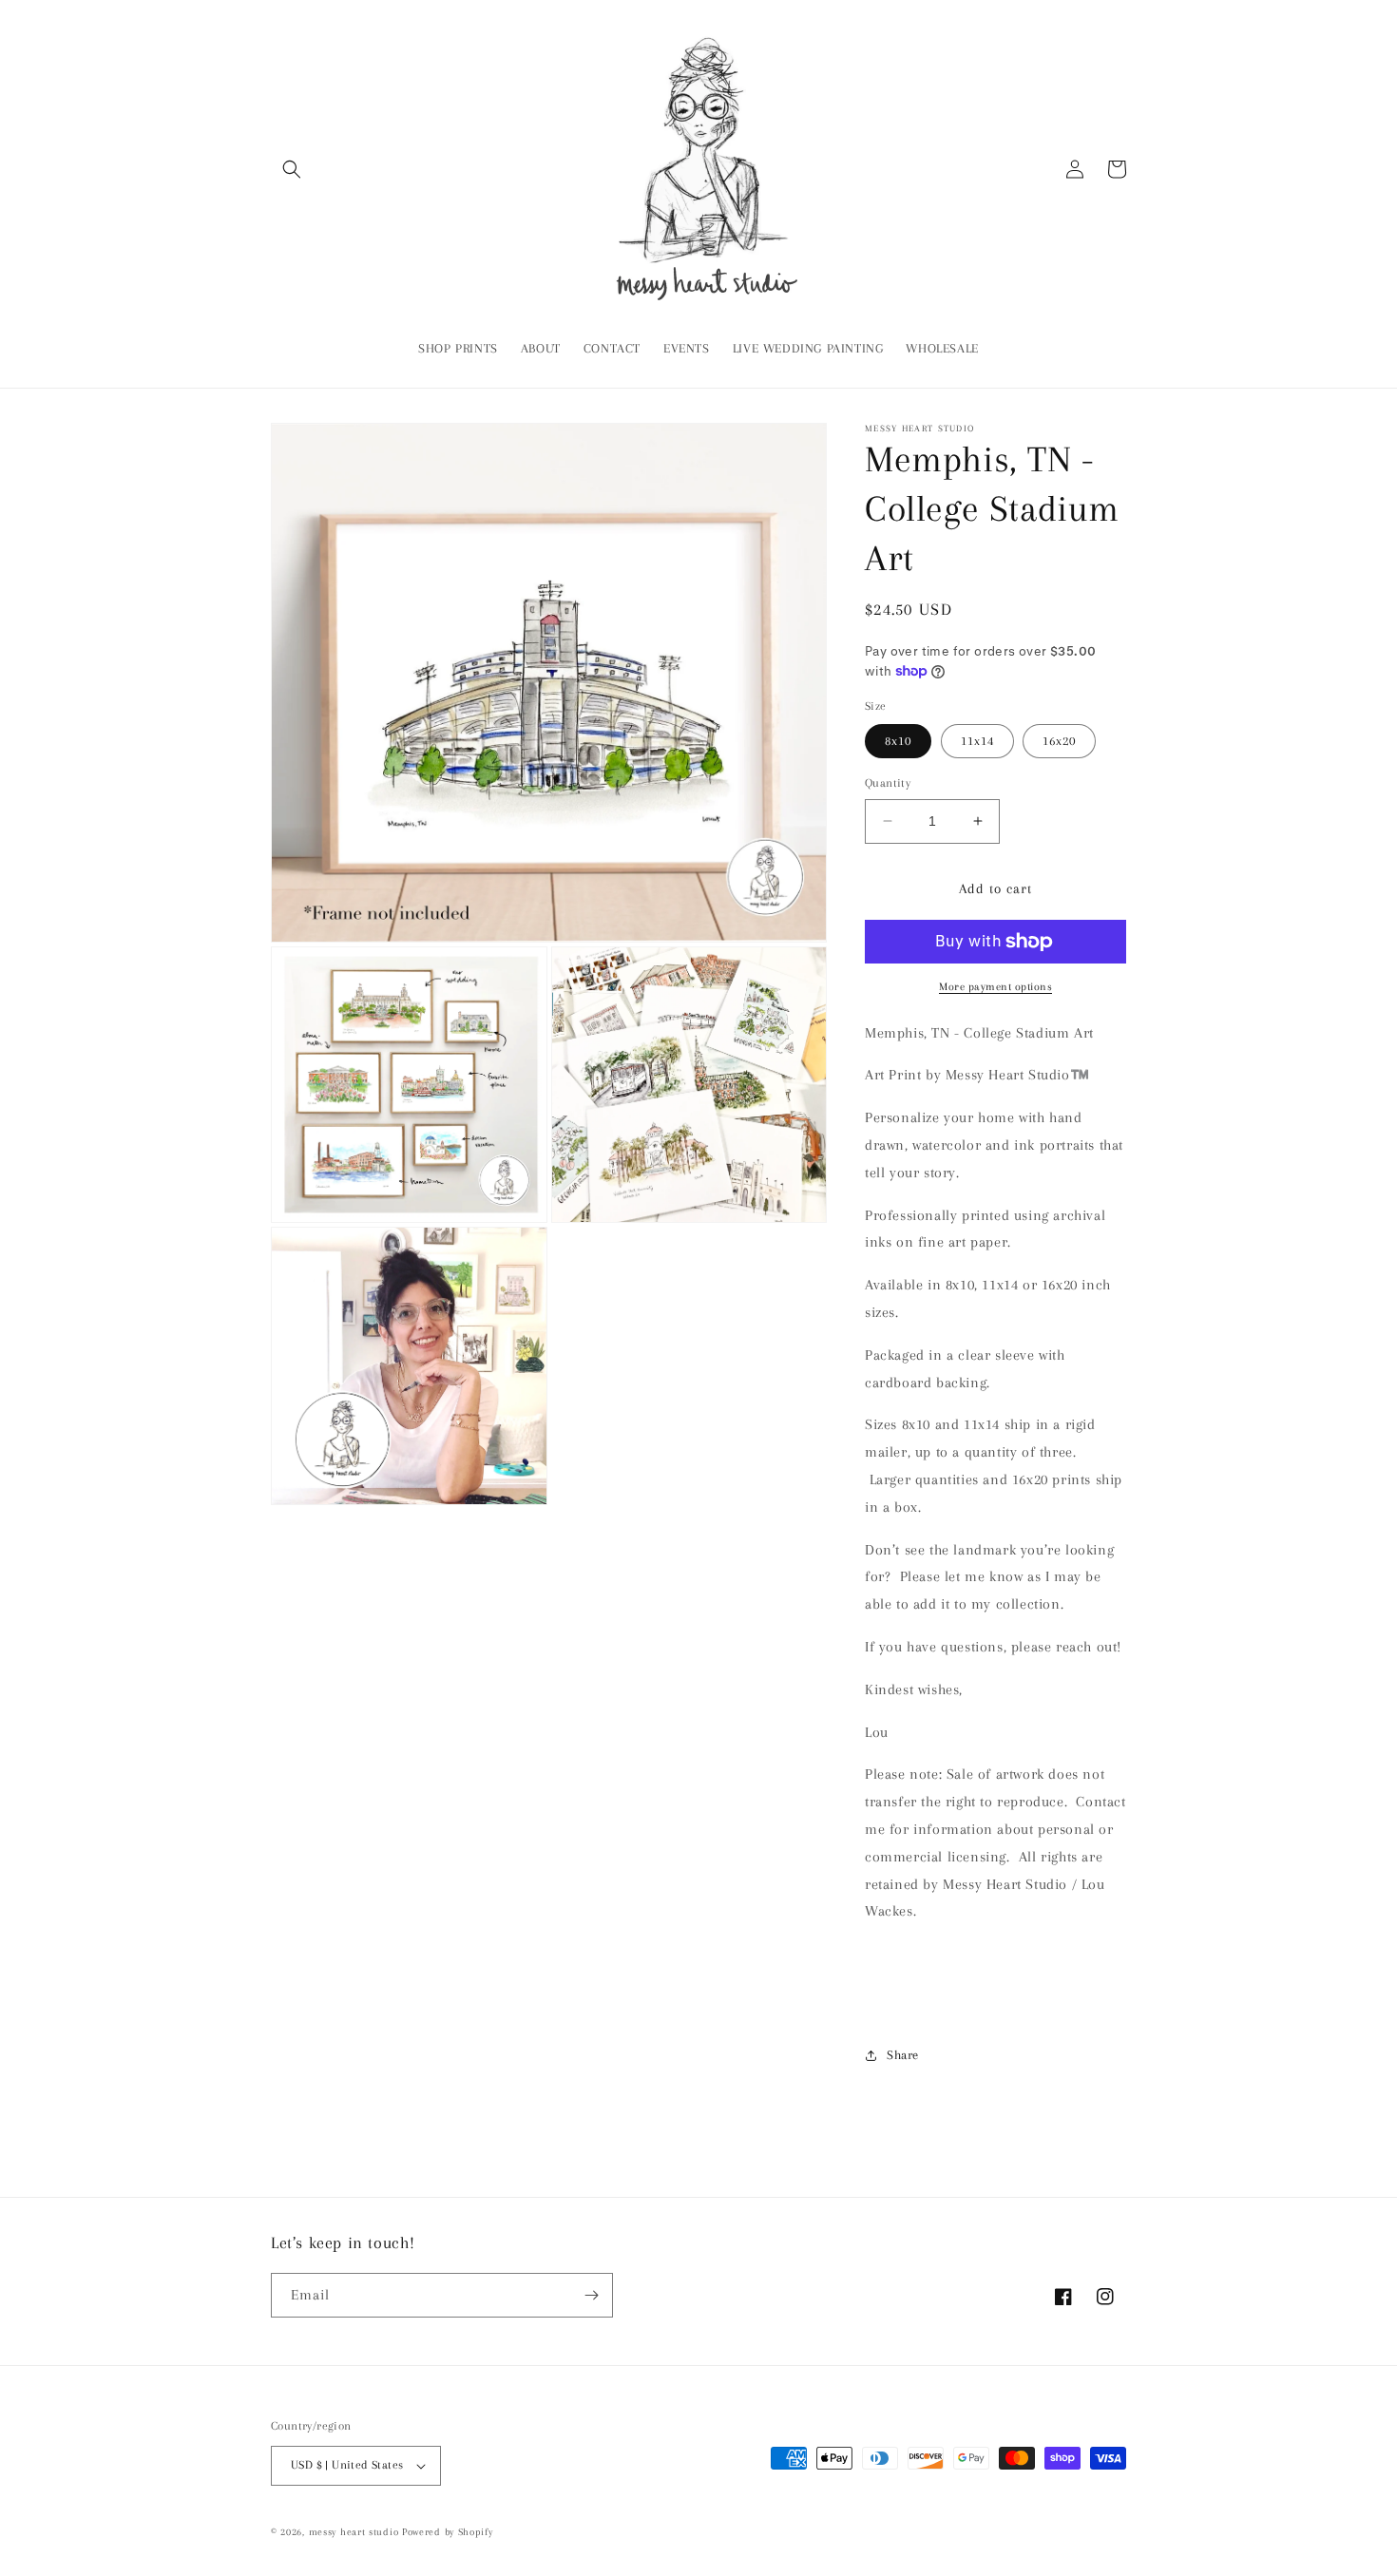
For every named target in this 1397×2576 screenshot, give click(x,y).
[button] (292, 169)
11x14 (977, 741)
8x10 (898, 741)
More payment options (995, 987)
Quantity (888, 783)
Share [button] (903, 2055)
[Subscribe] (591, 2295)
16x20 (1059, 741)
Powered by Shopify (448, 2532)
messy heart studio (354, 2532)
